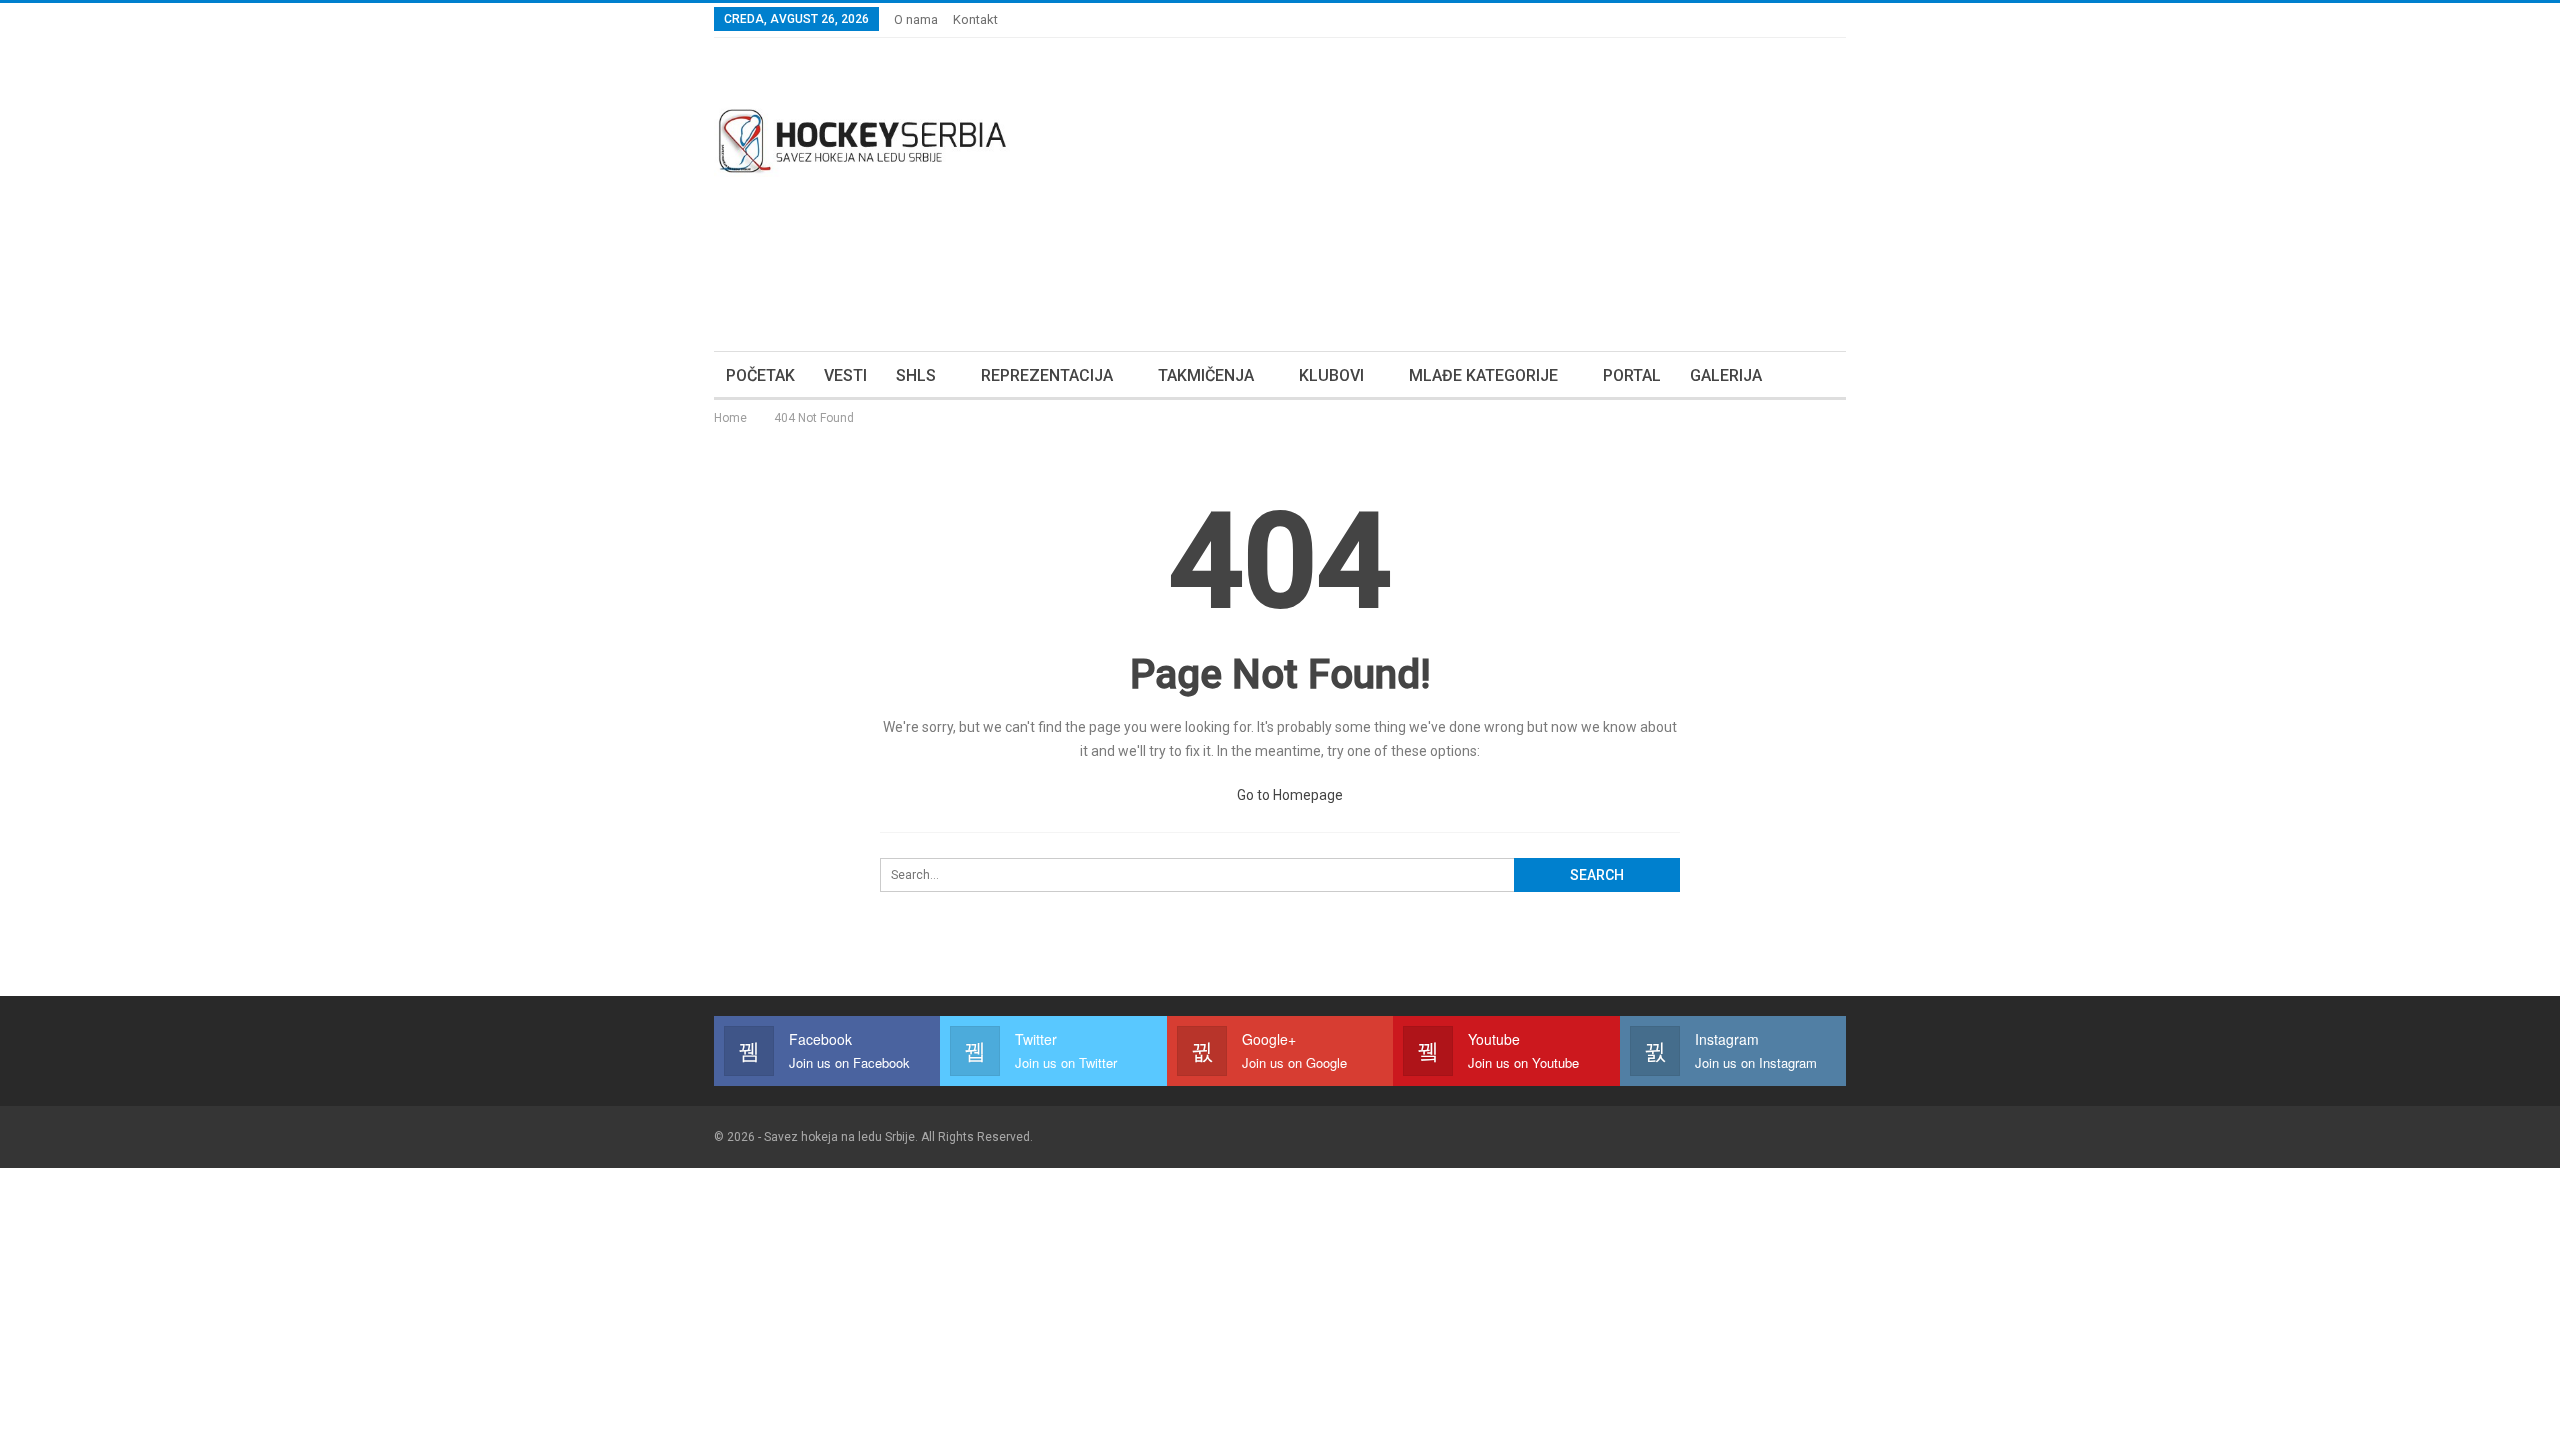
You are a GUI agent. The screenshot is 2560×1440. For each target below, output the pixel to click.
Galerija (1726, 375)
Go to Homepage (1288, 795)
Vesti (845, 375)
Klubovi (1331, 375)
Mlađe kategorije (1483, 375)
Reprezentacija (1047, 375)
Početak (760, 375)
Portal (1632, 375)
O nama (916, 19)
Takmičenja (1206, 375)
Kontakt (975, 19)
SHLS (916, 375)
